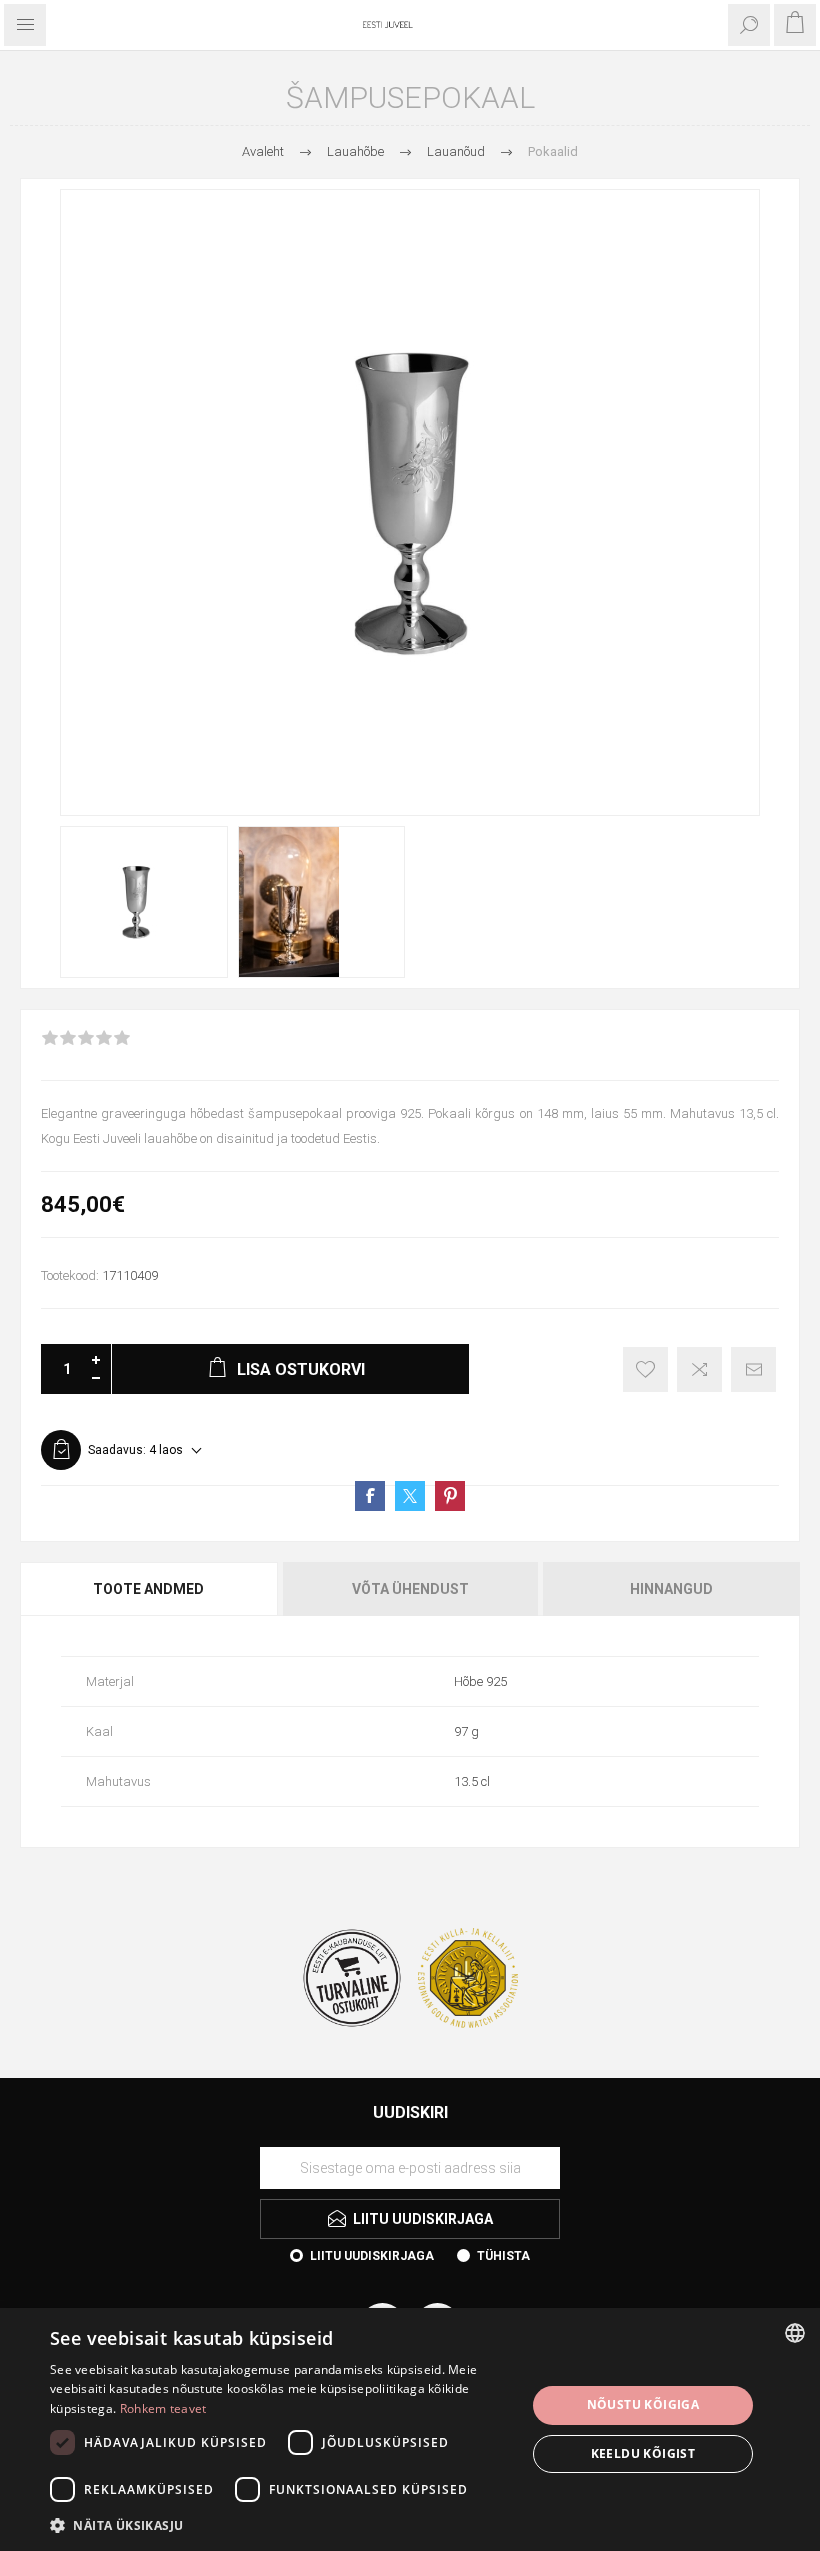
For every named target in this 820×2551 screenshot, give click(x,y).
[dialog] (410, 2429)
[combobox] (795, 2333)
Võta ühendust (410, 1589)
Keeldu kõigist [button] (643, 2453)
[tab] (150, 1589)
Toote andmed (148, 1589)
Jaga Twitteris (410, 1496)
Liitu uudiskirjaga (372, 2256)
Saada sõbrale (753, 1369)
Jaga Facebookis (370, 1496)
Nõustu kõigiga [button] (643, 2404)
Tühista (503, 2256)
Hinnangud (671, 1589)
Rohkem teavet (163, 2408)
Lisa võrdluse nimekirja (699, 1369)
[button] (281, 2524)
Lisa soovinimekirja (645, 1369)
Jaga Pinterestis (450, 1496)
